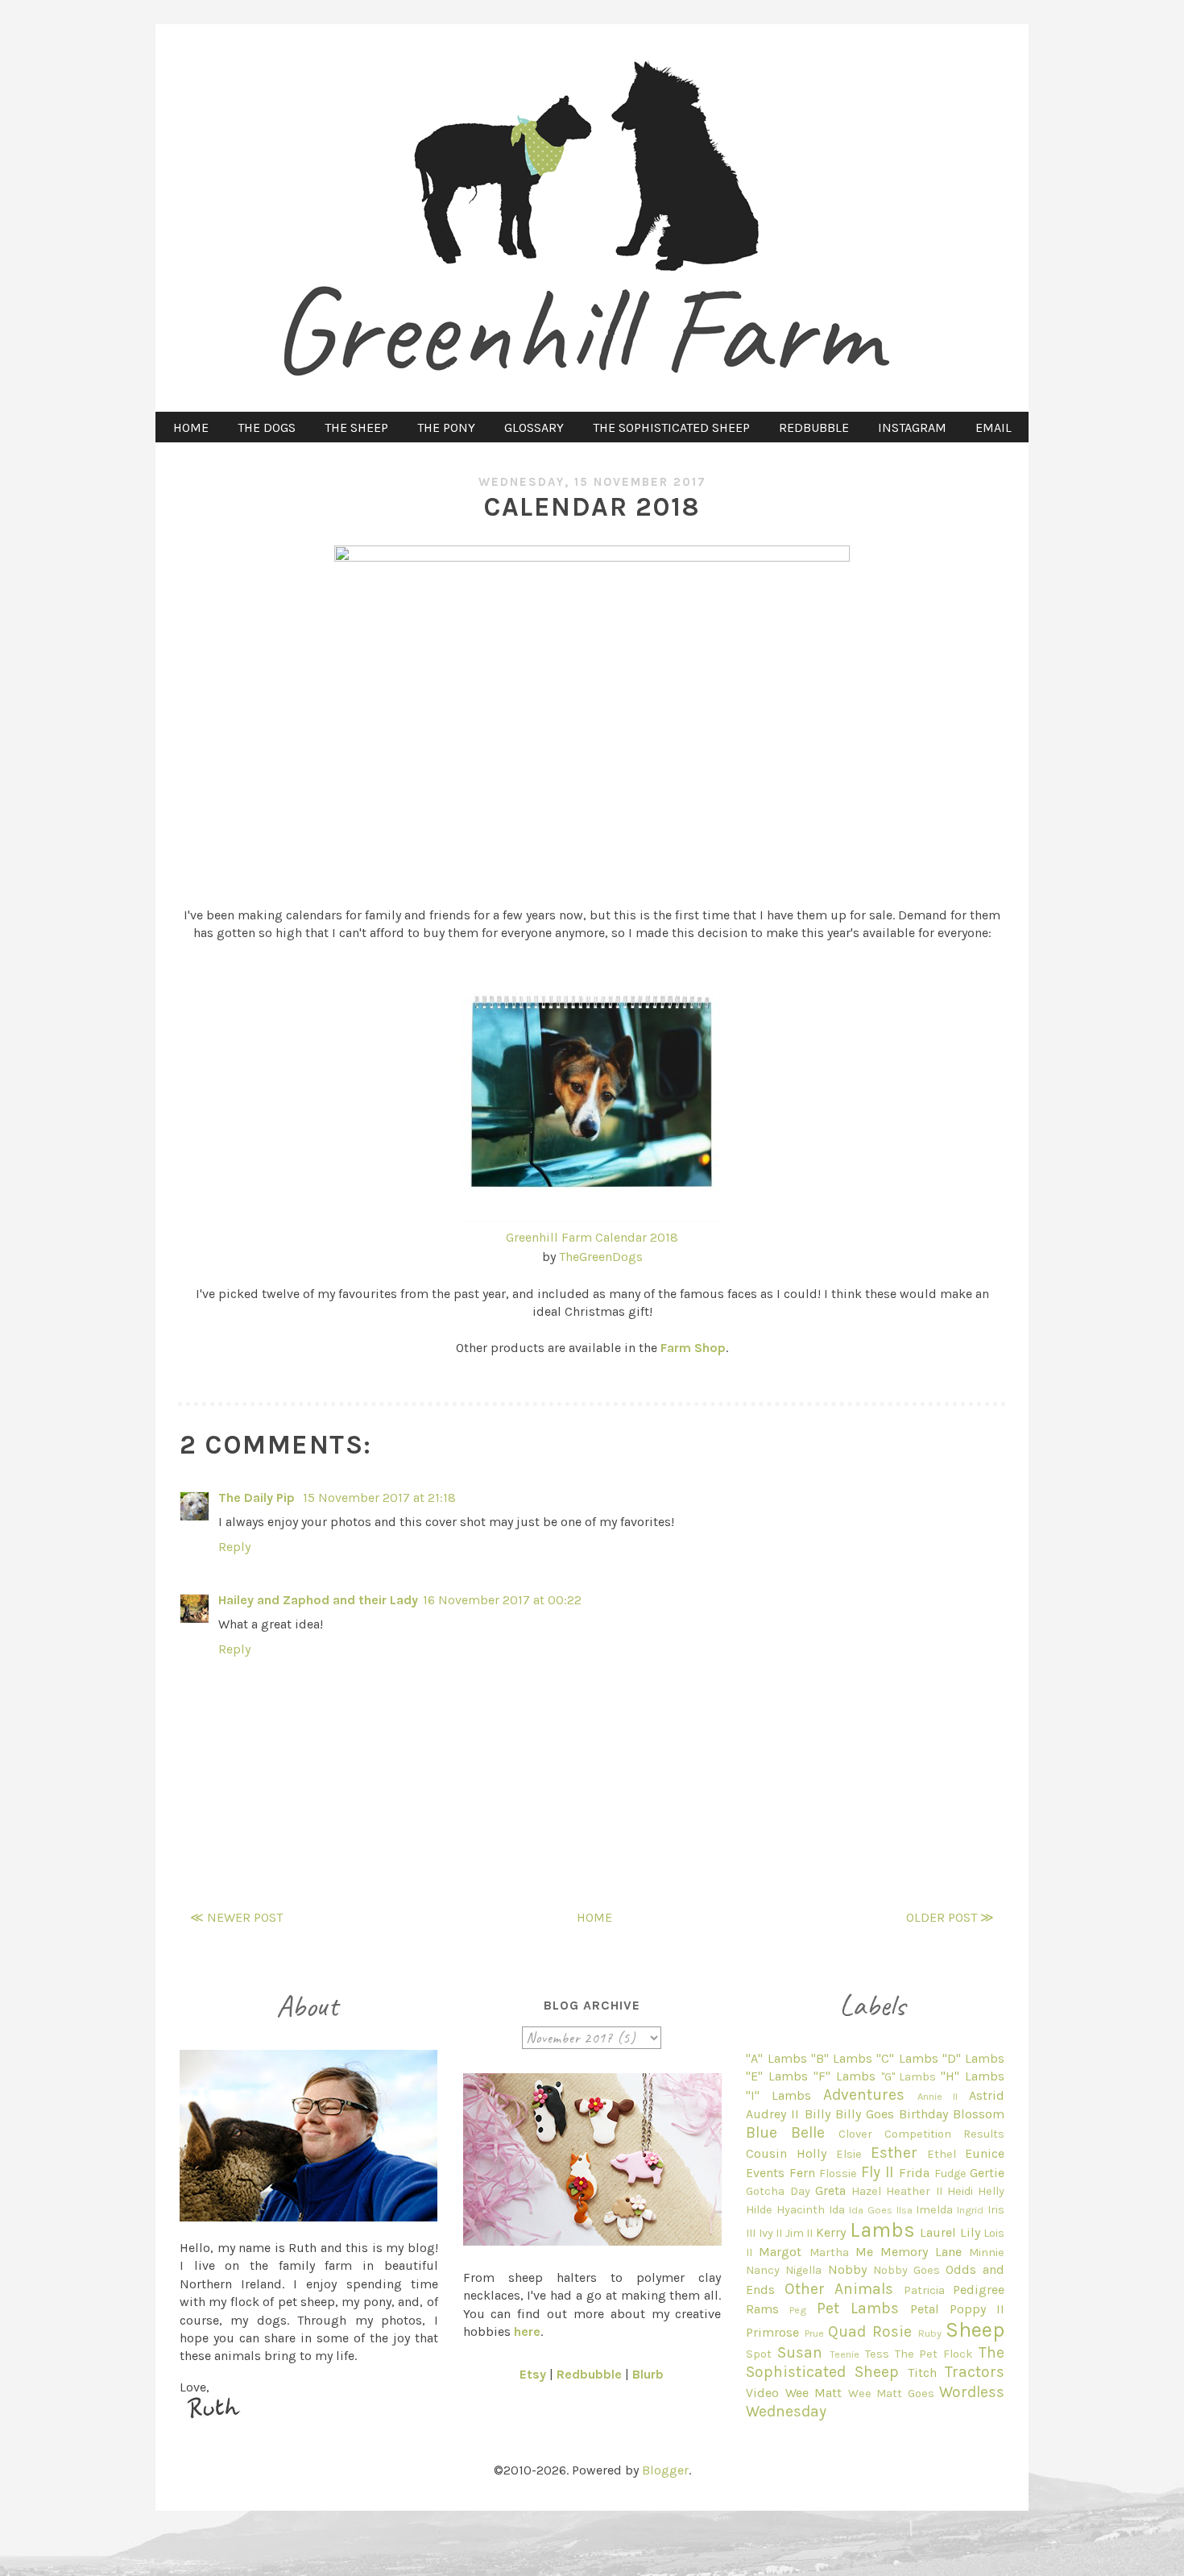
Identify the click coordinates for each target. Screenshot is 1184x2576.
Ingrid (970, 2210)
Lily (970, 2232)
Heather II (914, 2191)
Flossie (838, 2174)
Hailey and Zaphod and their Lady (318, 1600)
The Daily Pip (258, 1497)
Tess (877, 2354)
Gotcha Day (778, 2191)
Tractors (975, 2372)
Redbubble (589, 2374)
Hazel (866, 2191)
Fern (802, 2173)
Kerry (831, 2232)
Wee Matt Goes (891, 2393)
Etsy (533, 2374)
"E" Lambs (777, 2076)
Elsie (849, 2154)
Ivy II (771, 2233)
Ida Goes (871, 2210)
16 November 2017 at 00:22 (502, 1600)
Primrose (772, 2332)
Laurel (938, 2232)
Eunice (985, 2153)
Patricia (924, 2290)
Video (762, 2393)
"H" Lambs (973, 2076)
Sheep (975, 2330)
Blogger (665, 2470)
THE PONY (446, 427)
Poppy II (977, 2309)
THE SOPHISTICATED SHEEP (671, 427)
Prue (814, 2333)
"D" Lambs (973, 2058)
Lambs (882, 2230)
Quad (847, 2331)
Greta (830, 2190)
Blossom (979, 2114)
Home (594, 1917)
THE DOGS (267, 427)
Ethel (942, 2154)
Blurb (648, 2374)
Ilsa (905, 2210)
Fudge (950, 2174)
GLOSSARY (534, 427)
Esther (894, 2153)
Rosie (892, 2331)
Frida (914, 2173)
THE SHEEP (356, 427)
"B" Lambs (842, 2058)
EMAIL (994, 427)
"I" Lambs (778, 2095)
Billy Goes (865, 2114)
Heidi (960, 2191)
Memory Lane (921, 2252)
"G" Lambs (909, 2077)
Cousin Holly (786, 2153)
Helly (991, 2191)
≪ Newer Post (236, 1917)
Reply (234, 1547)
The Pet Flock (934, 2354)
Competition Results (944, 2134)
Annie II (938, 2096)
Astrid (987, 2095)
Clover (855, 2134)
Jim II (799, 2233)
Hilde (759, 2210)
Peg (798, 2310)
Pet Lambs (858, 2308)
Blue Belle (785, 2132)
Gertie (987, 2173)
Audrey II (772, 2114)
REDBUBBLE (814, 427)
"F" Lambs (845, 2076)
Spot (759, 2354)
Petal (925, 2309)
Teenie (845, 2354)
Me (864, 2252)
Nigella (803, 2270)
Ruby (930, 2333)
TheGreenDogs (601, 1257)
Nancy (763, 2270)
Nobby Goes (907, 2270)
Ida (837, 2210)
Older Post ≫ (950, 1917)
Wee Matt (813, 2393)
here (527, 2331)
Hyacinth (801, 2210)
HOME (191, 427)
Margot (780, 2252)
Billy (818, 2114)
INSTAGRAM (912, 427)
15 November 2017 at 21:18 (379, 1497)
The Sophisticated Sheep (875, 2362)
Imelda (934, 2210)
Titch (922, 2373)
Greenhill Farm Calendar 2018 (592, 1237)
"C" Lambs (907, 2058)
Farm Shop (693, 1348)
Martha (829, 2252)
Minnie (987, 2252)
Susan (800, 2352)
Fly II (878, 2172)
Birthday (923, 2114)
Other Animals (839, 2289)
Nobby (847, 2269)
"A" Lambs (776, 2058)
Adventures (864, 2095)
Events (765, 2173)
